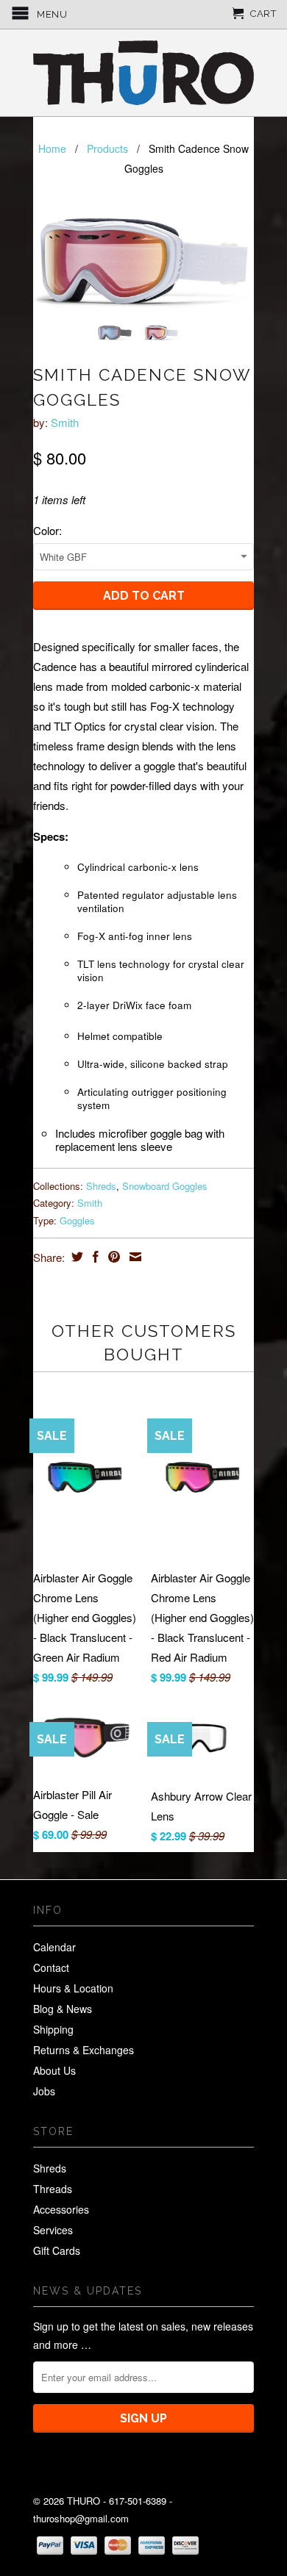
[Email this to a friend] (134, 1257)
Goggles (77, 1220)
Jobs (44, 2091)
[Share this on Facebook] (94, 1257)
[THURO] (143, 73)
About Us (54, 2070)
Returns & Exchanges (84, 2050)
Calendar (54, 1947)
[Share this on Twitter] (75, 1257)
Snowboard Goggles (165, 1186)
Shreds (101, 1186)
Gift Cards (57, 2250)
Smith (65, 422)
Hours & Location (73, 1988)
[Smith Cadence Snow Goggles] (143, 258)
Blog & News (63, 2009)
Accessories (61, 2209)
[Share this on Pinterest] (112, 1257)
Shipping (53, 2029)
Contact (51, 1967)
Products (107, 148)
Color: (47, 530)
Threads (53, 2189)
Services (53, 2230)
